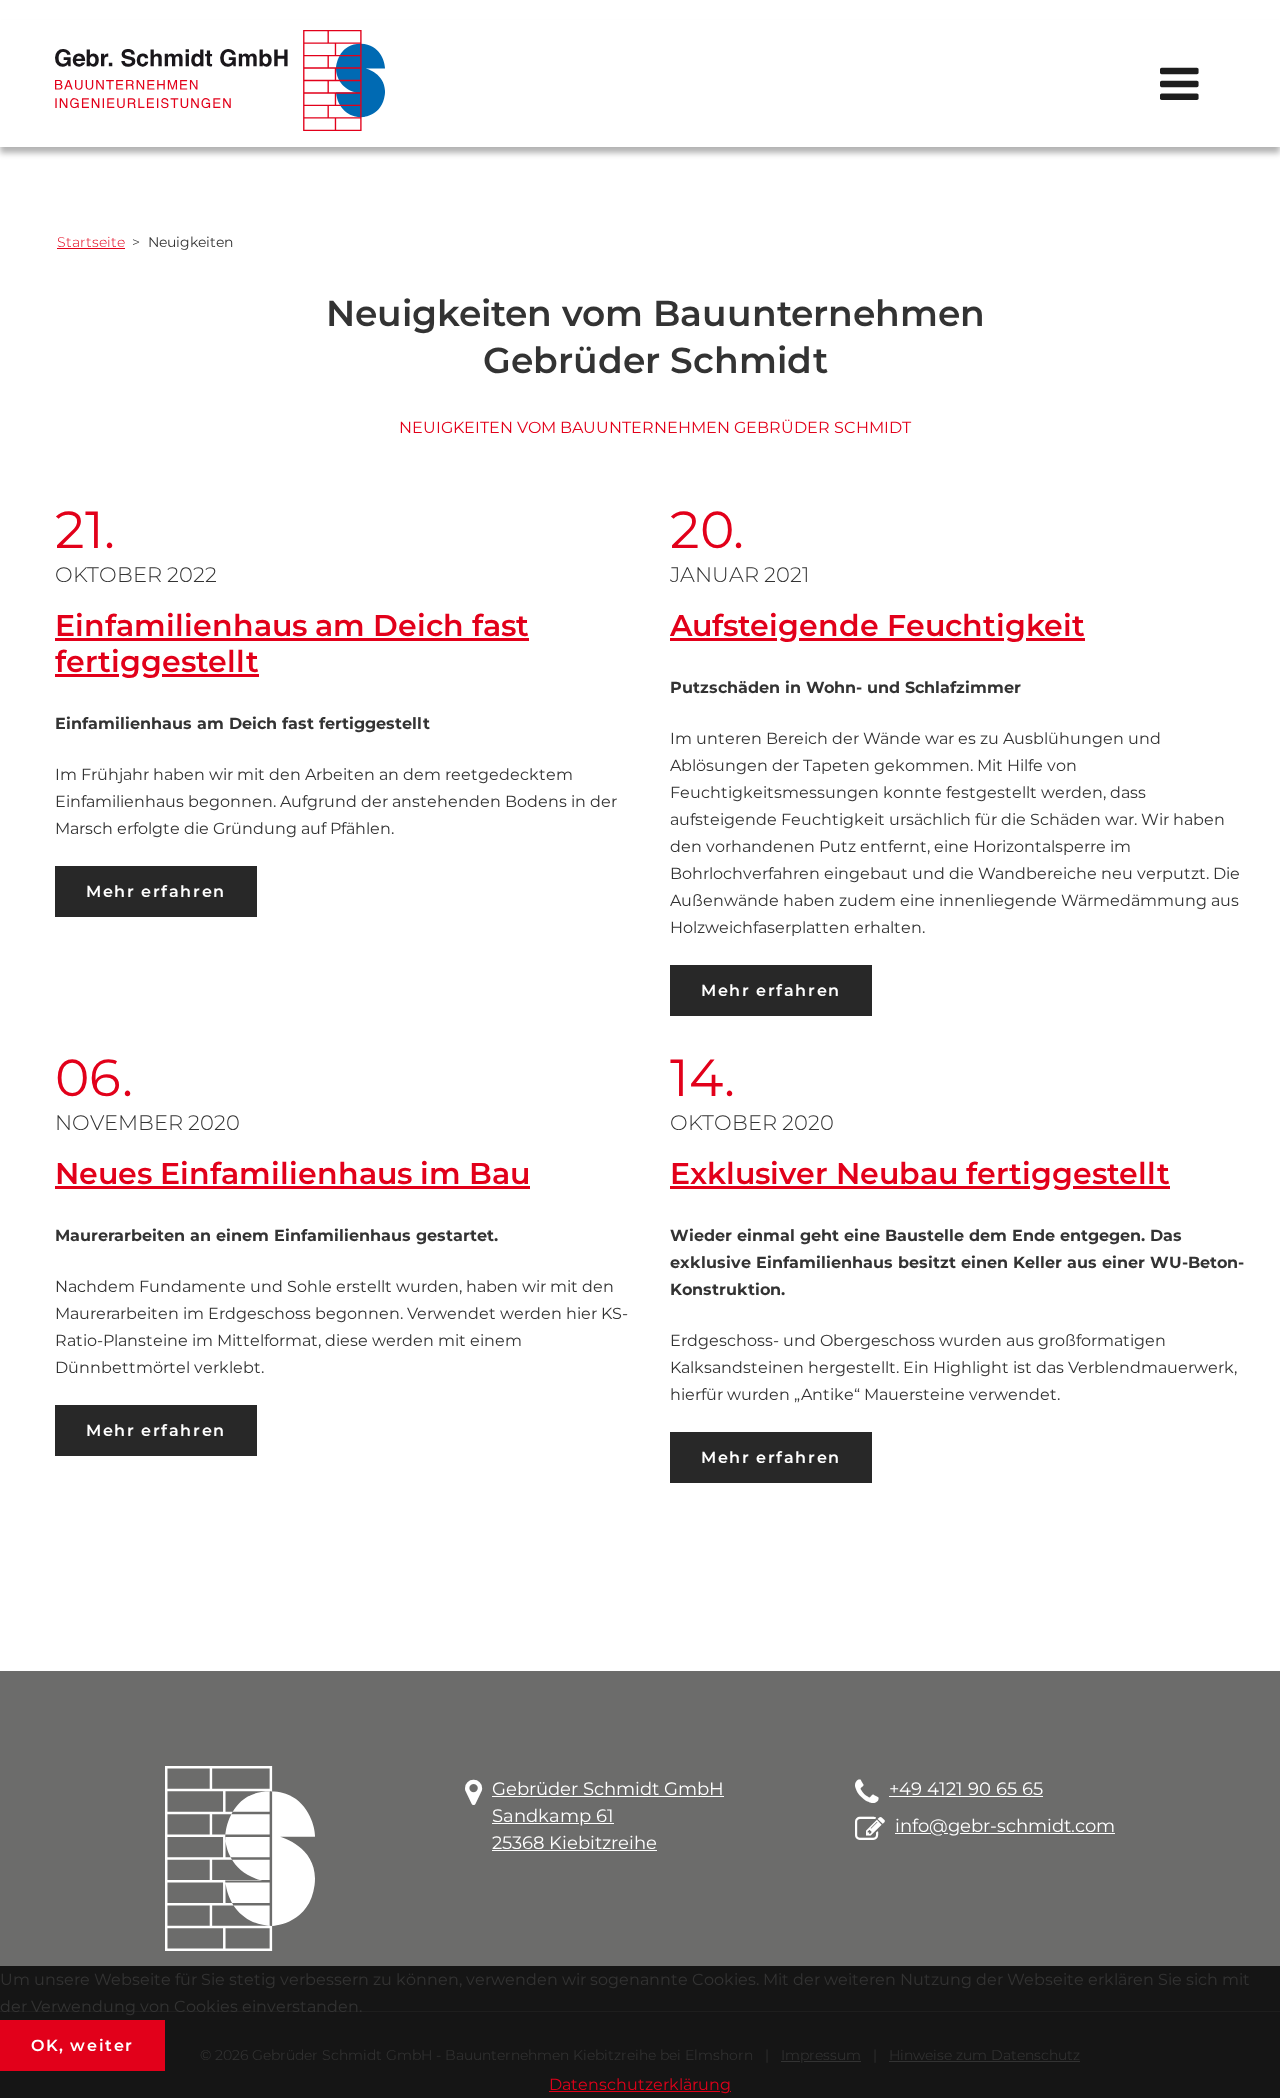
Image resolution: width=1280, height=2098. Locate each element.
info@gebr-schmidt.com (1005, 1826)
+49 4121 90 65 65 (966, 1789)
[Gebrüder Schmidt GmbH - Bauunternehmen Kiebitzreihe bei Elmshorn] (220, 80)
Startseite (91, 242)
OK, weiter (82, 2045)
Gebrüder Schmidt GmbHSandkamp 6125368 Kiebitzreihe (608, 1816)
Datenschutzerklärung (640, 2084)
